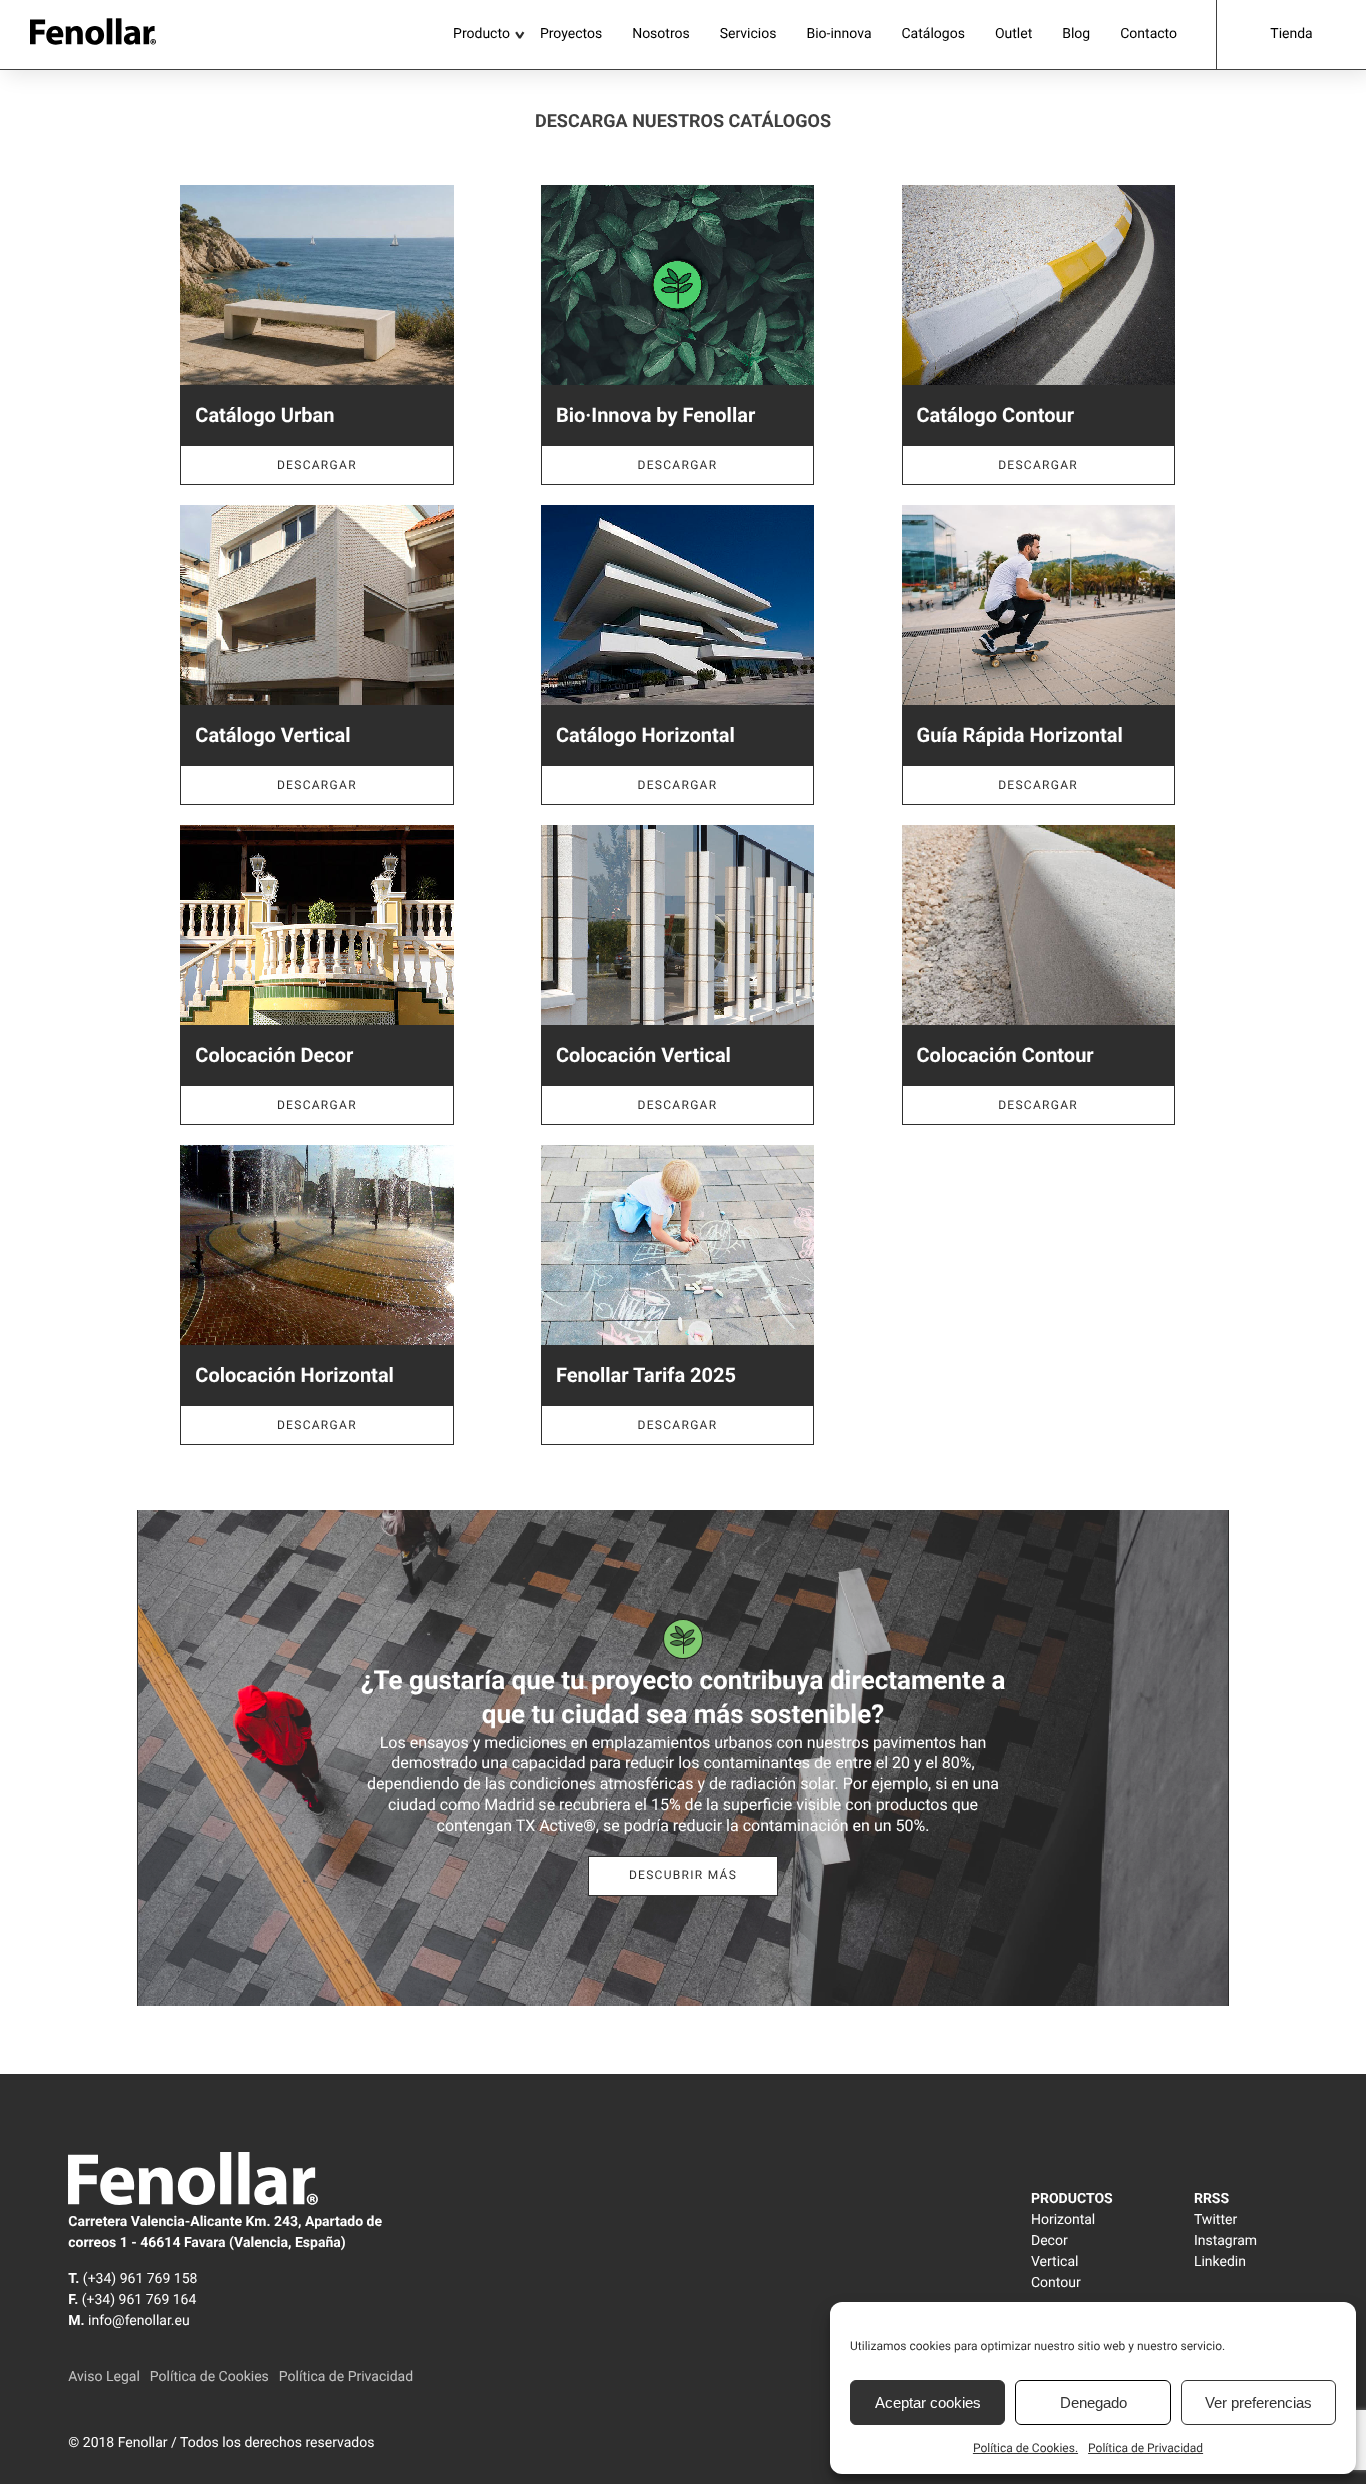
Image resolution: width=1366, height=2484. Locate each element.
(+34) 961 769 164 (139, 2300)
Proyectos (571, 34)
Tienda (1291, 34)
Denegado (1093, 2402)
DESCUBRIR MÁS (683, 1875)
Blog (1076, 34)
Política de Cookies (209, 2377)
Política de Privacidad (1145, 2448)
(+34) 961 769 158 (140, 2279)
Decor (1049, 2241)
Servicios (748, 34)
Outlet (1013, 34)
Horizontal (1063, 2220)
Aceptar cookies (928, 2402)
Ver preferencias (1258, 2402)
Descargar (317, 465)
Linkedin (1220, 2262)
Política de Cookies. (1025, 2448)
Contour (1056, 2283)
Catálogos (933, 34)
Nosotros (661, 34)
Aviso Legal (104, 2377)
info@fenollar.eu (139, 2321)
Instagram (1225, 2241)
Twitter (1215, 2220)
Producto (481, 34)
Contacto (1148, 34)
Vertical (1054, 2262)
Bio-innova (838, 34)
